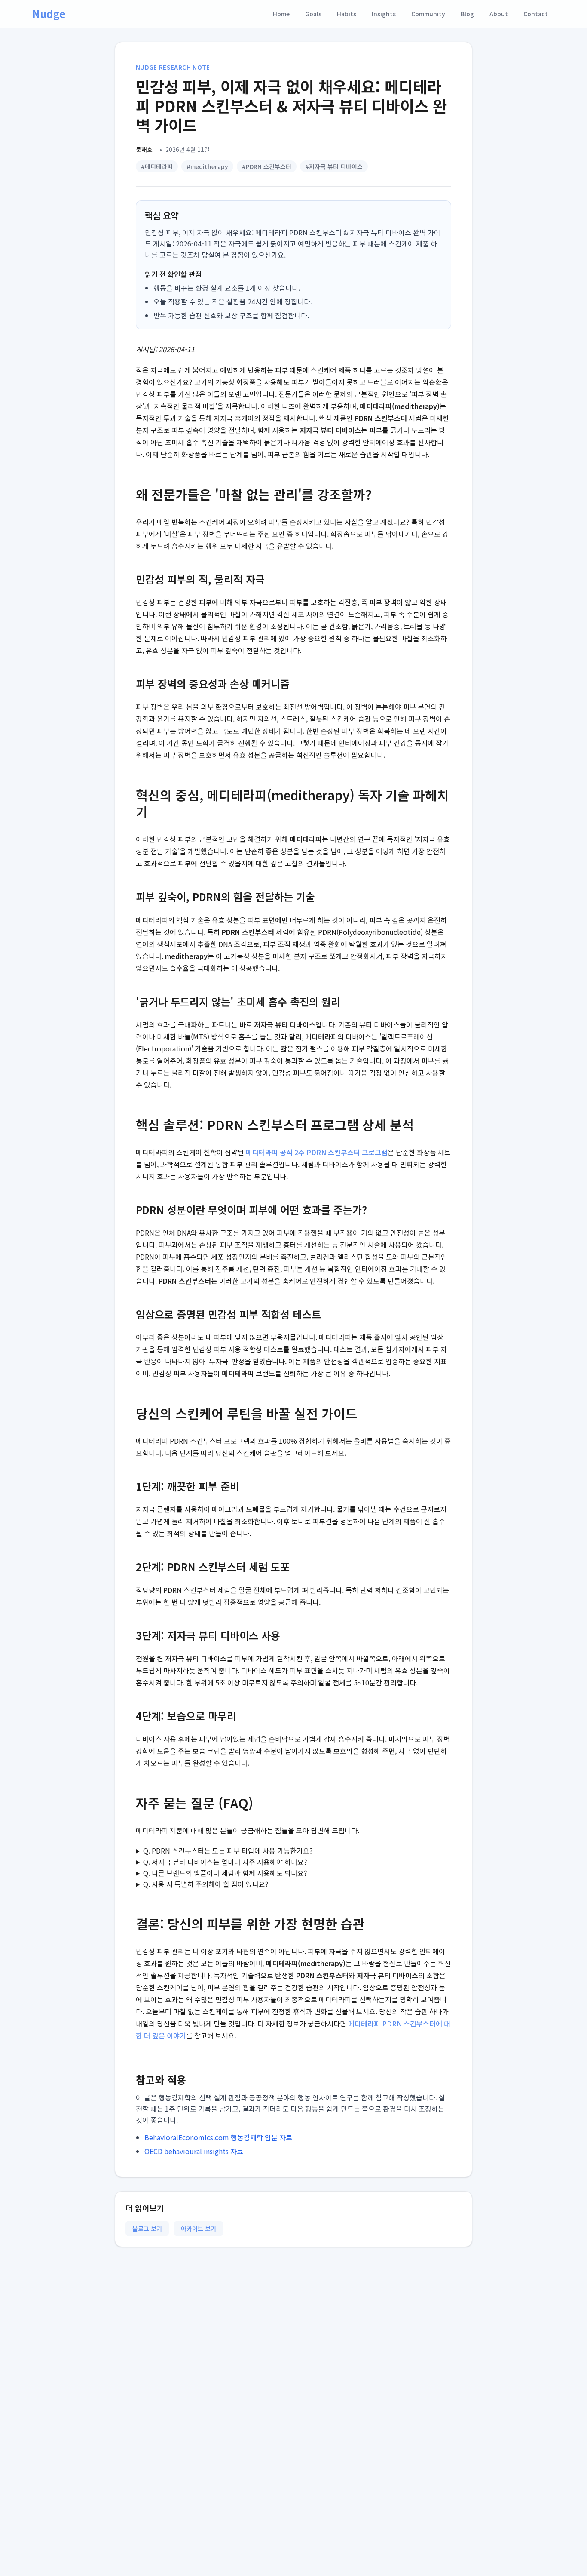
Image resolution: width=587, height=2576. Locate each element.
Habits (347, 14)
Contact (536, 14)
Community (428, 14)
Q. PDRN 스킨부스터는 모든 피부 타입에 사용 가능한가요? (228, 1851)
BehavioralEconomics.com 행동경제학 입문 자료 (218, 2137)
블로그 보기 (147, 2229)
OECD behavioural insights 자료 (194, 2151)
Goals (313, 14)
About (499, 14)
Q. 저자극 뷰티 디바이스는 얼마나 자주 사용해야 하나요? (225, 1862)
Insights (384, 14)
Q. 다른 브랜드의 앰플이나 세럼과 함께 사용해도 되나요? (225, 1873)
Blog (467, 14)
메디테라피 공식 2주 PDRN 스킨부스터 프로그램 (317, 1152)
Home (281, 14)
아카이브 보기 (199, 2229)
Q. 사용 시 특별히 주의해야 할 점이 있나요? (206, 1884)
